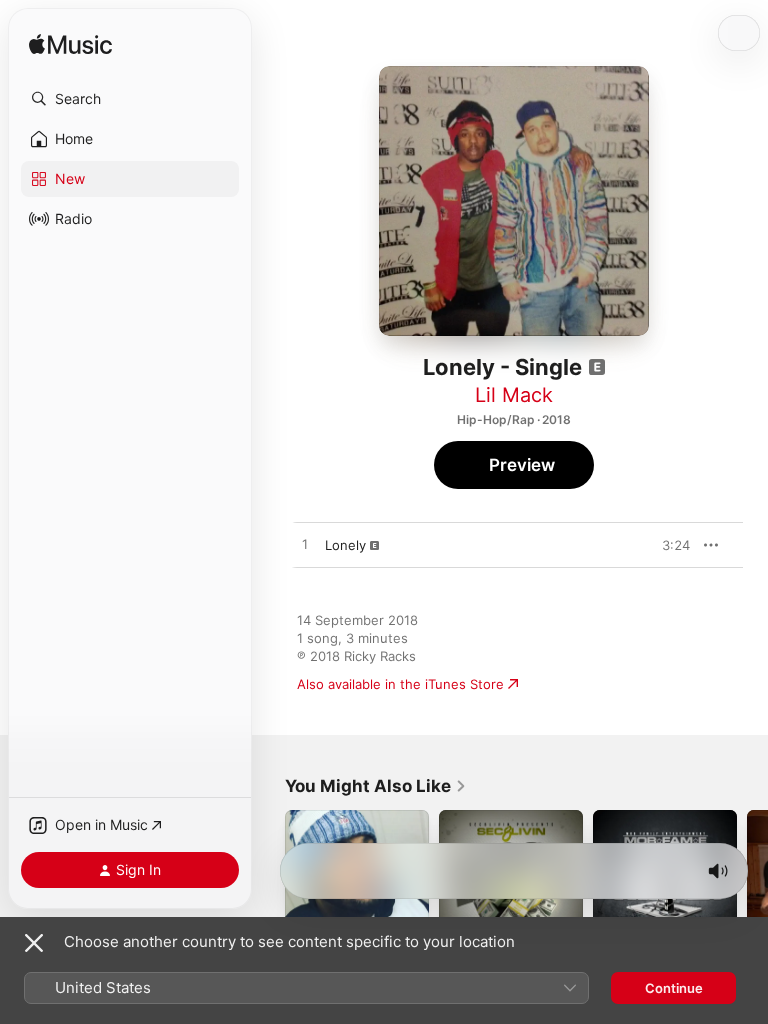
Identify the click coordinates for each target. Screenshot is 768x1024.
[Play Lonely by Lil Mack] (305, 545)
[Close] (34, 943)
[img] (70, 45)
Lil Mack (514, 395)
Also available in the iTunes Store (400, 684)
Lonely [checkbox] (345, 545)
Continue (674, 988)
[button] (130, 99)
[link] (376, 786)
